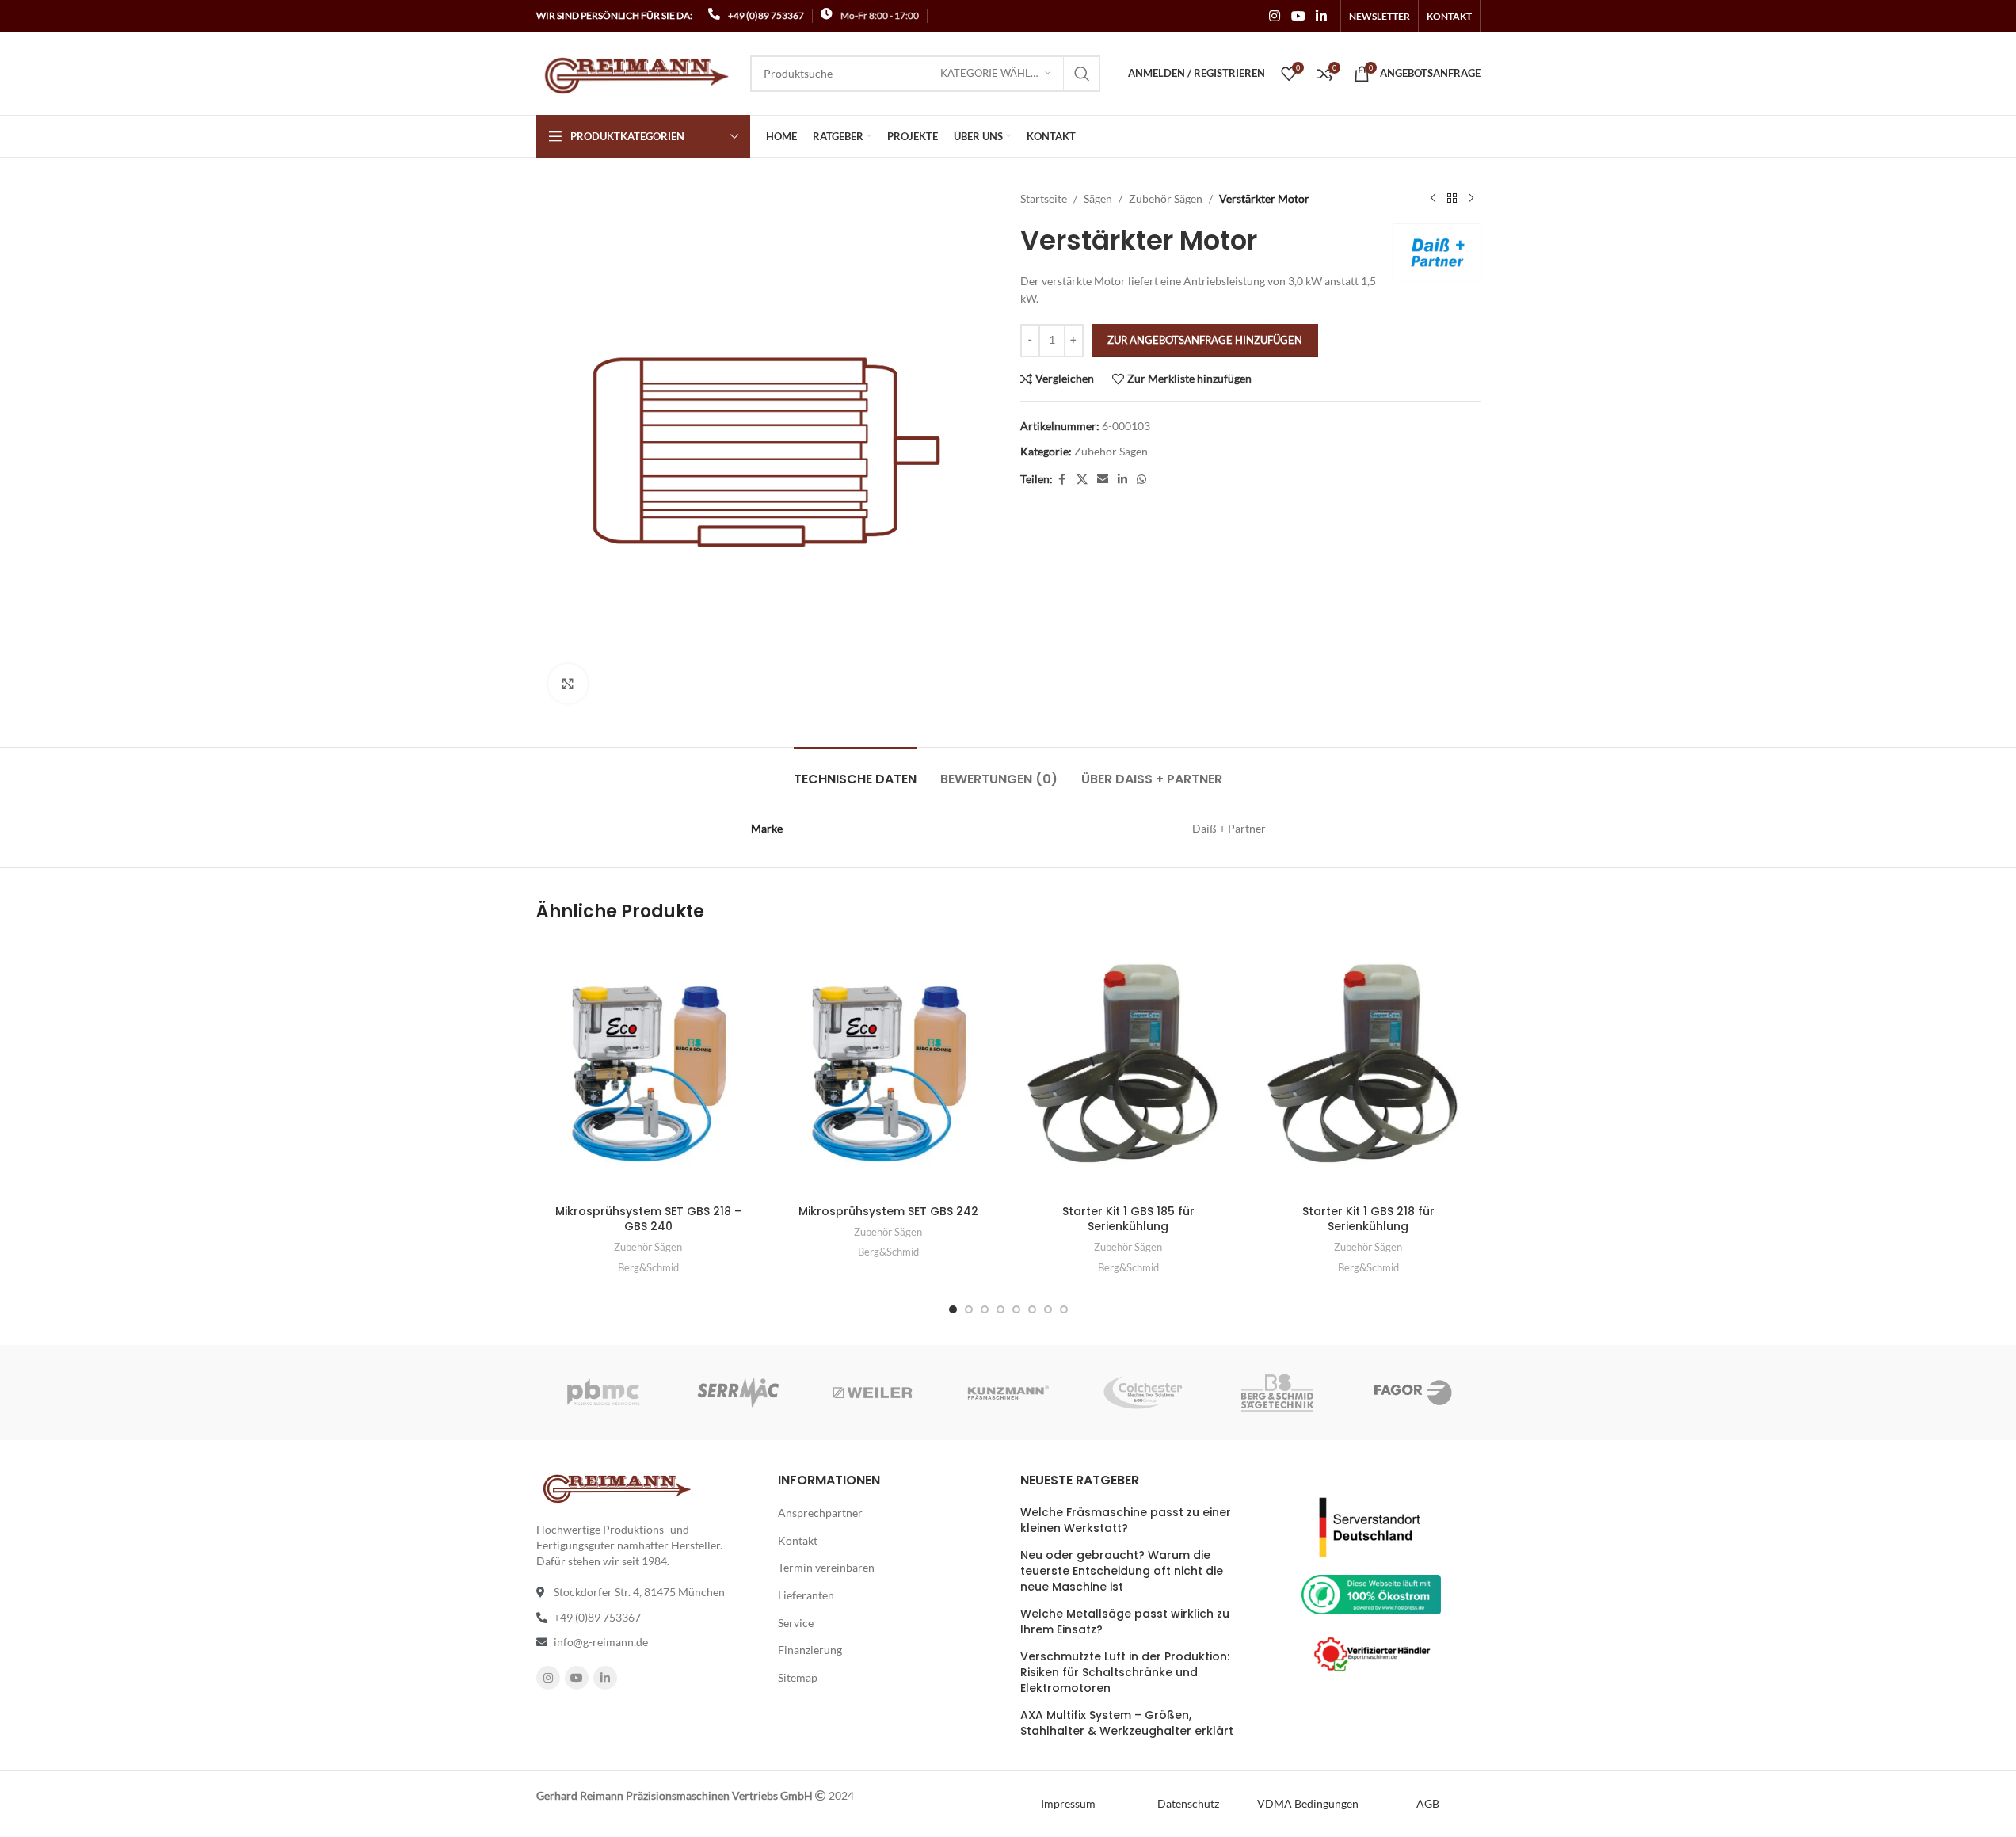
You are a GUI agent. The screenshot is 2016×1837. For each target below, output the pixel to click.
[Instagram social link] (1275, 16)
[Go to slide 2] (969, 1309)
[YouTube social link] (1298, 16)
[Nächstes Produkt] (1471, 199)
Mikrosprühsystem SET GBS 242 (888, 1211)
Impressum (1068, 1803)
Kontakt (798, 1540)
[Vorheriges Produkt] (1433, 199)
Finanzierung (810, 1650)
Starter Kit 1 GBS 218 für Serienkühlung (1368, 1219)
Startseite (1044, 198)
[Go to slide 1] (953, 1309)
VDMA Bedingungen (1308, 1803)
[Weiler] (873, 1393)
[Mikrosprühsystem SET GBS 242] (888, 1068)
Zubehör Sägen (1166, 198)
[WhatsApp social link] (1141, 480)
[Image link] (1371, 1525)
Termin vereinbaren (826, 1567)
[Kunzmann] (1008, 1393)
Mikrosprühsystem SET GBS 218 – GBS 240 (648, 1219)
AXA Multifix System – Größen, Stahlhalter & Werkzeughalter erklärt (1127, 1723)
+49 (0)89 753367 (766, 15)
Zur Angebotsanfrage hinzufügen (1205, 340)
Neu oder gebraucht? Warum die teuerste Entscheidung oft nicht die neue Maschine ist (1122, 1571)
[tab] (855, 771)
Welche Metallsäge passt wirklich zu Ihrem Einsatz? (1125, 1622)
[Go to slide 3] (985, 1309)
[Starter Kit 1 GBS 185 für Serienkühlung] (1128, 1068)
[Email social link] (1103, 480)
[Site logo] (635, 72)
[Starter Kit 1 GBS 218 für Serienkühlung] (1368, 1068)
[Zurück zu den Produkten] (1452, 199)
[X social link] (1082, 480)
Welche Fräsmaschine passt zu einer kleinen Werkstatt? (1126, 1521)
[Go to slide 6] (1032, 1309)
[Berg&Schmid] (1278, 1393)
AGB (1428, 1803)
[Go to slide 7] (1048, 1309)
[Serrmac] (738, 1393)
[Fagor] (1412, 1393)
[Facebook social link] (1062, 480)
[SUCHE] (1082, 74)
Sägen (1098, 198)
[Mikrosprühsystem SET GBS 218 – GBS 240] (648, 1068)
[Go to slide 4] (1000, 1309)
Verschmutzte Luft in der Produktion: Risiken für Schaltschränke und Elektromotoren (1125, 1672)
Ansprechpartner (820, 1513)
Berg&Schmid (648, 1267)
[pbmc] (603, 1393)
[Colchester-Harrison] (1143, 1393)
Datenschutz (1188, 1803)
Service (796, 1623)
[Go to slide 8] (1064, 1309)
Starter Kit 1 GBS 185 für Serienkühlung (1128, 1219)
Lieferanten (806, 1595)
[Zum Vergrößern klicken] (568, 684)
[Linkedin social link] (1321, 16)
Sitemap (798, 1677)
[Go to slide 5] (1016, 1309)
